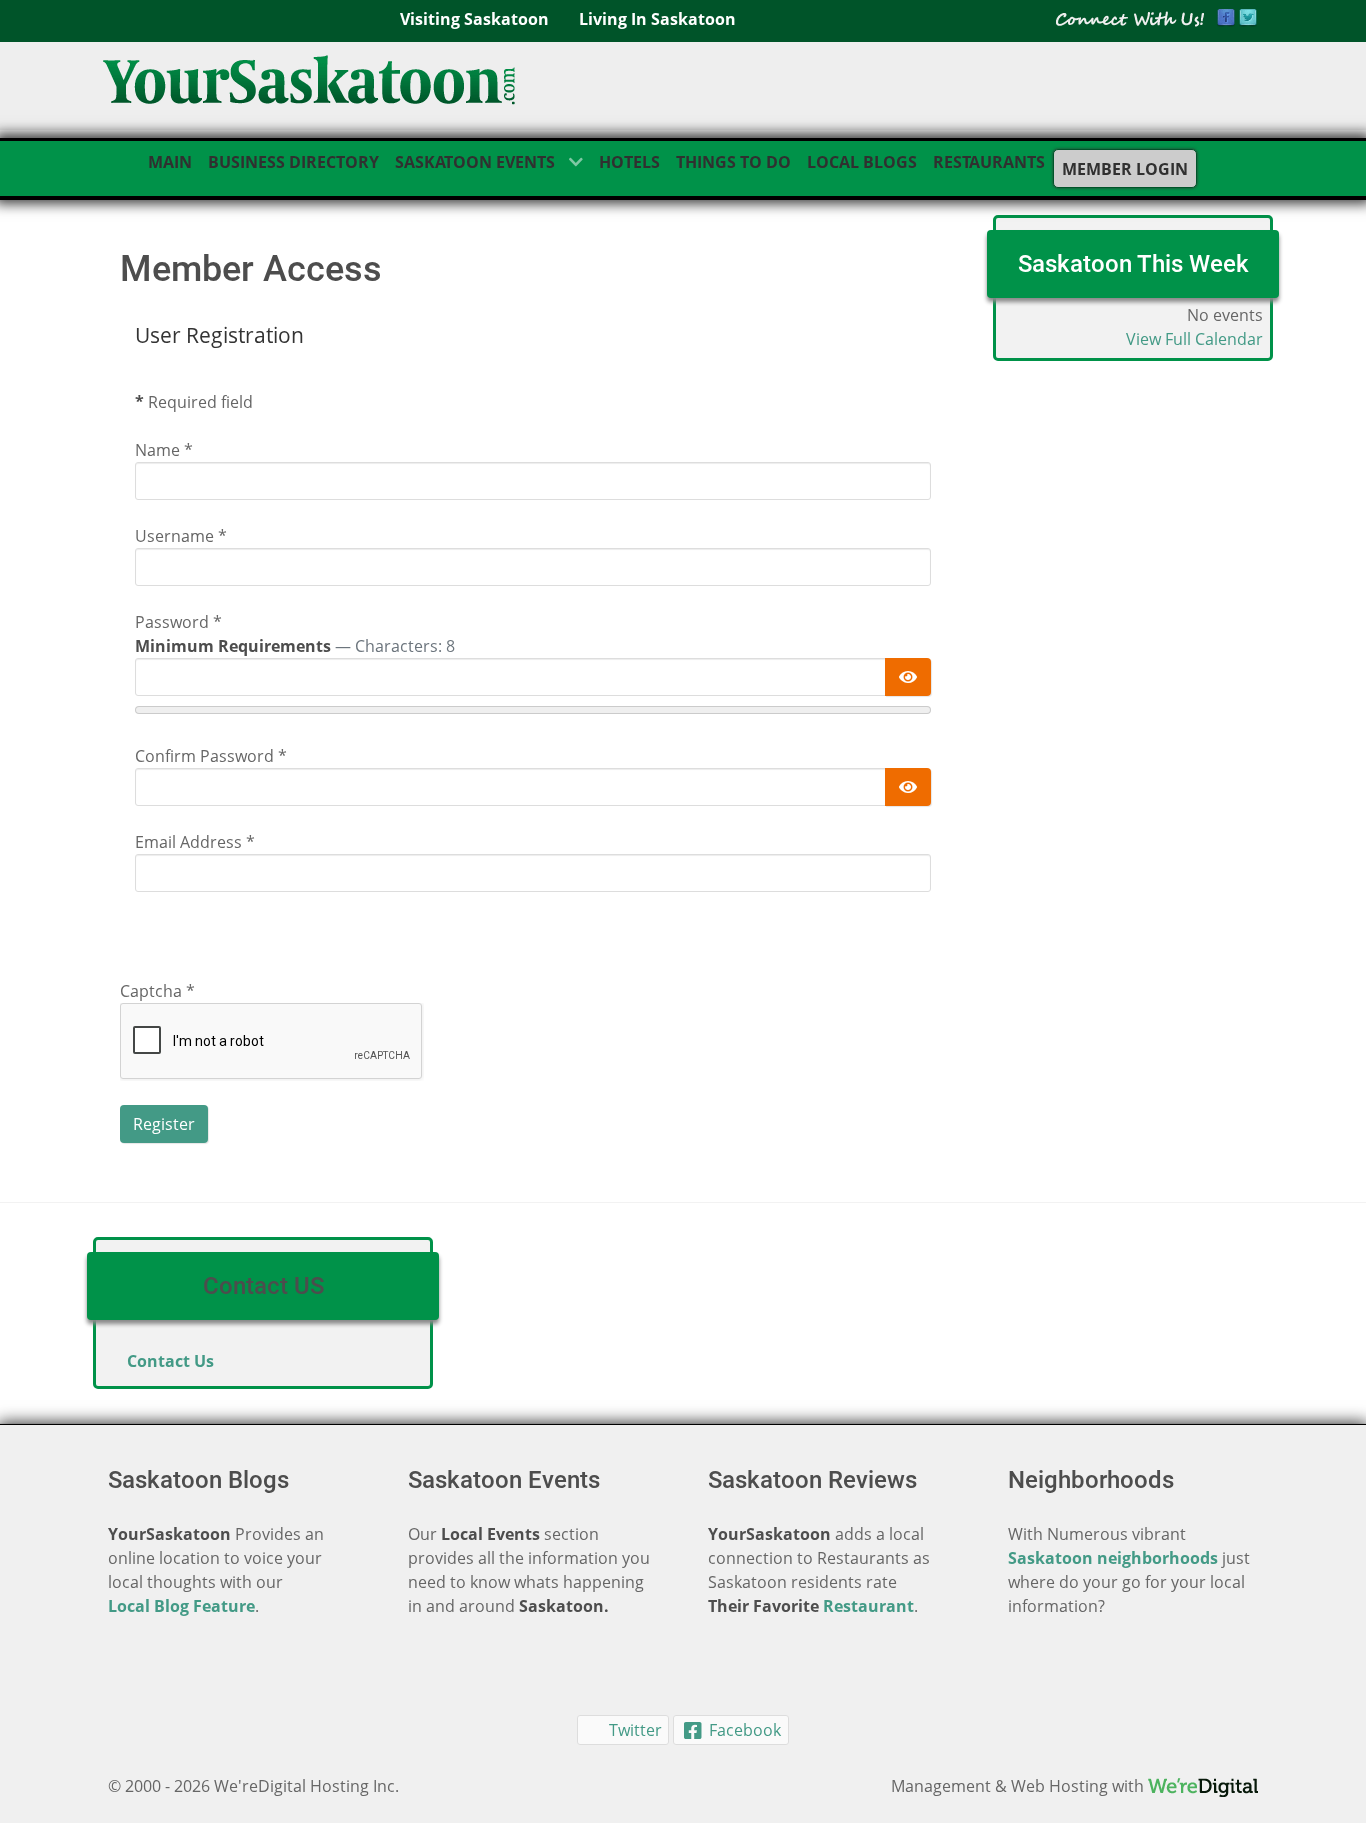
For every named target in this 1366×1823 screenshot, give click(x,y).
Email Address (195, 842)
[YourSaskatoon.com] (309, 86)
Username (181, 536)
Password (178, 622)
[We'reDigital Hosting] (1203, 1786)
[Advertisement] (1133, 695)
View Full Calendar (1194, 339)
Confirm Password (211, 756)
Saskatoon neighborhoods (1113, 1558)
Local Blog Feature (181, 1606)
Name (164, 450)
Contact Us (170, 1361)
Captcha (157, 991)
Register (164, 1124)
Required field (194, 402)
